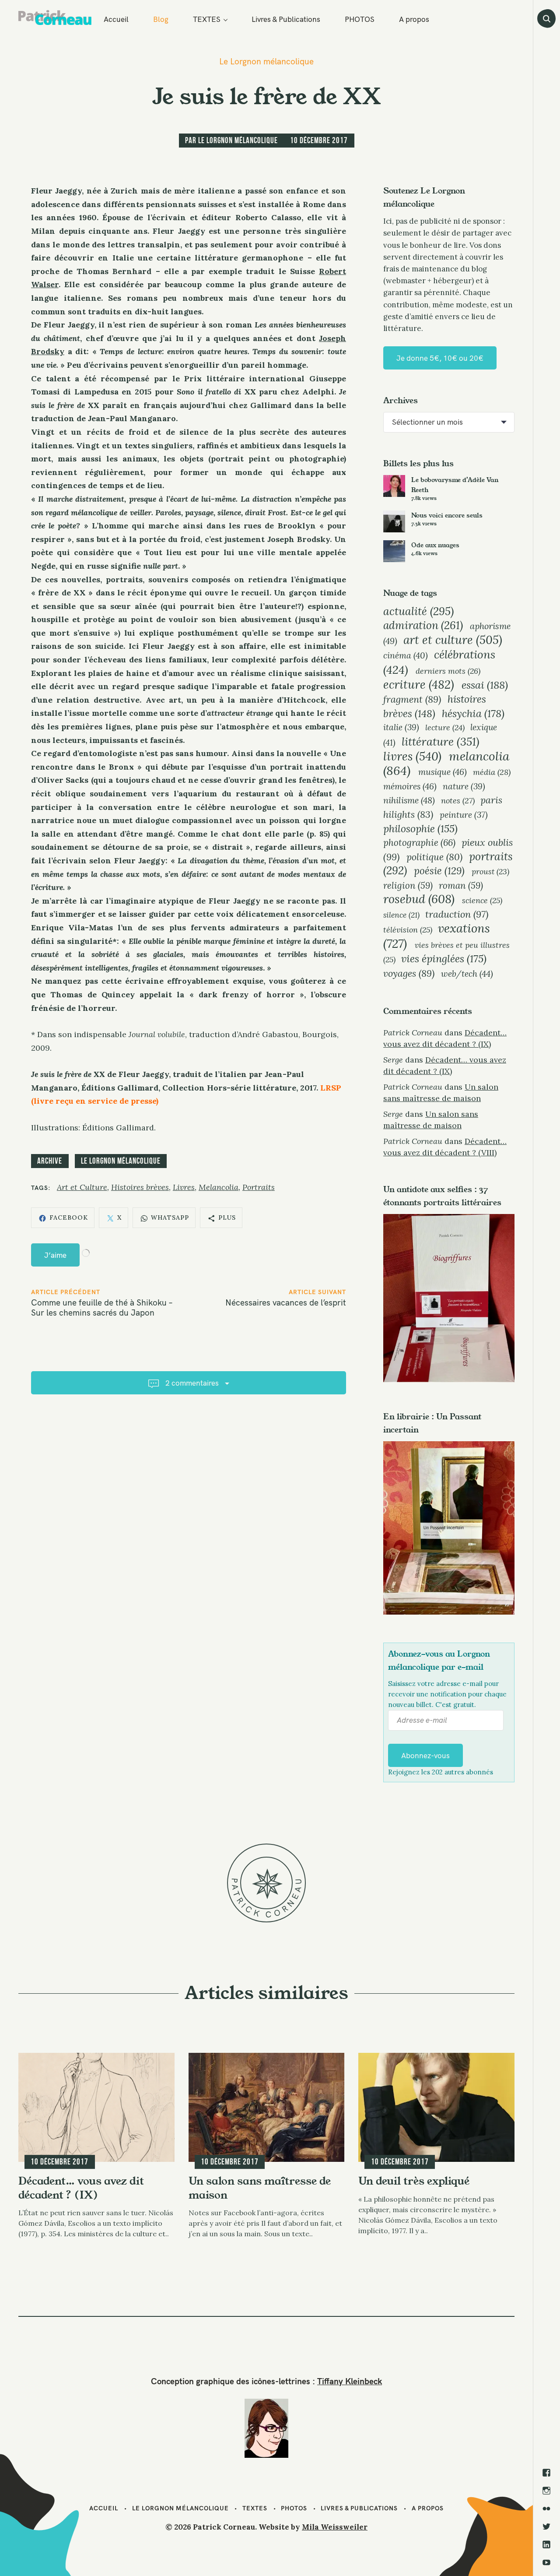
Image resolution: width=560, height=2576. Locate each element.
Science (482, 900)
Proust (490, 871)
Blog (161, 19)
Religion (408, 885)
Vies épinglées (444, 958)
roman (461, 885)
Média (492, 772)
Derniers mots (448, 671)
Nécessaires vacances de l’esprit (286, 1302)
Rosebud (419, 899)
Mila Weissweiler (335, 2527)
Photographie (419, 843)
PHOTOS (360, 19)
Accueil (116, 19)
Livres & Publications (286, 19)
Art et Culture (82, 1187)
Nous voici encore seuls (447, 515)
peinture (464, 815)
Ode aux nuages (435, 545)
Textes (255, 2508)
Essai (485, 685)
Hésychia (473, 713)
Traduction (457, 914)
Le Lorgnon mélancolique (266, 62)
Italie (401, 727)
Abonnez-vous (425, 1755)
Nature (464, 786)
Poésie (439, 871)
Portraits (259, 1187)
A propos (414, 19)
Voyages (409, 973)
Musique (443, 772)
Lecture (445, 727)
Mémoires (410, 786)
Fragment (412, 699)
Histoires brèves (140, 1187)
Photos (294, 2508)
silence (401, 915)
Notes (458, 801)
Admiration (423, 625)
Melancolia (219, 1187)
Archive (50, 1161)
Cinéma (406, 655)
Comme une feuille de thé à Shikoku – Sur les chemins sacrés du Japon (102, 1307)
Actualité (418, 611)
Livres (184, 1187)
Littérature (441, 741)
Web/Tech (467, 973)
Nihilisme (409, 800)
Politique (434, 857)
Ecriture (419, 684)
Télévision (408, 930)
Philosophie (420, 829)
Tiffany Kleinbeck (350, 2381)
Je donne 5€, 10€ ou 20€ (440, 358)
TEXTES (207, 19)
